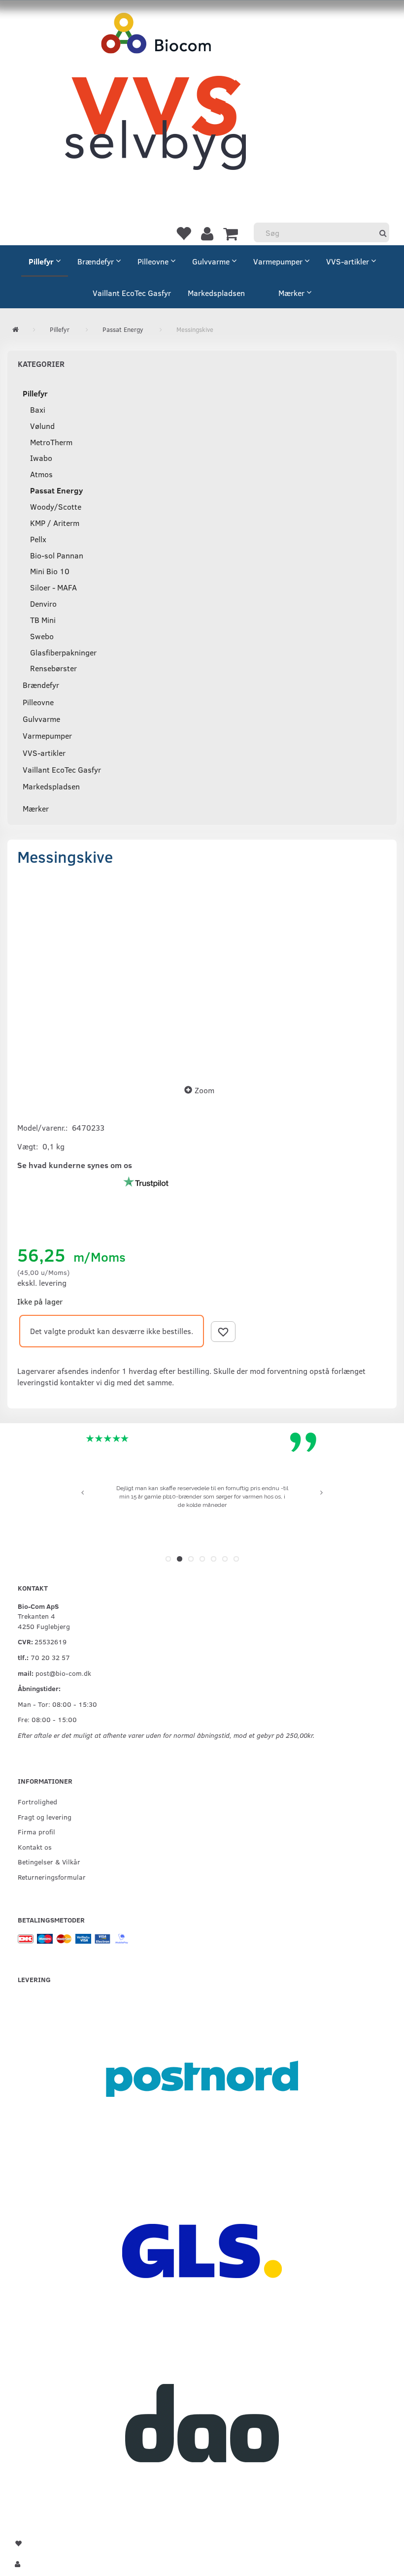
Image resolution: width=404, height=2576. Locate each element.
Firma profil (36, 1831)
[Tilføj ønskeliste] (223, 1332)
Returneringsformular (52, 1877)
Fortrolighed (37, 1801)
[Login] (207, 233)
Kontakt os (35, 1847)
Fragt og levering (45, 1817)
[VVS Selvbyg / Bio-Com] (155, 101)
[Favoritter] (183, 233)
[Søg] (383, 233)
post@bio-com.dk (63, 1673)
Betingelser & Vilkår (49, 1861)
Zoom (204, 1090)
